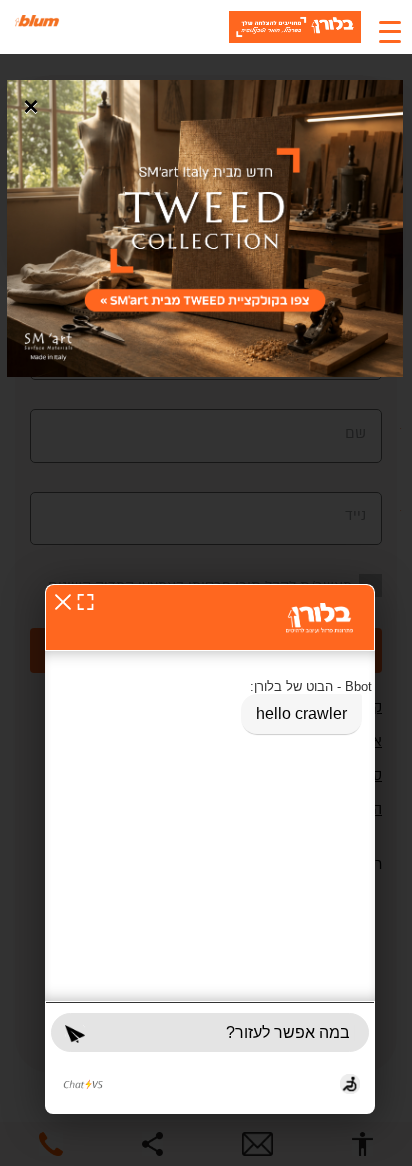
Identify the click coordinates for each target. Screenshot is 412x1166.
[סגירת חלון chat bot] (63, 601)
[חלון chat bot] (210, 849)
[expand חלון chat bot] (85, 601)
